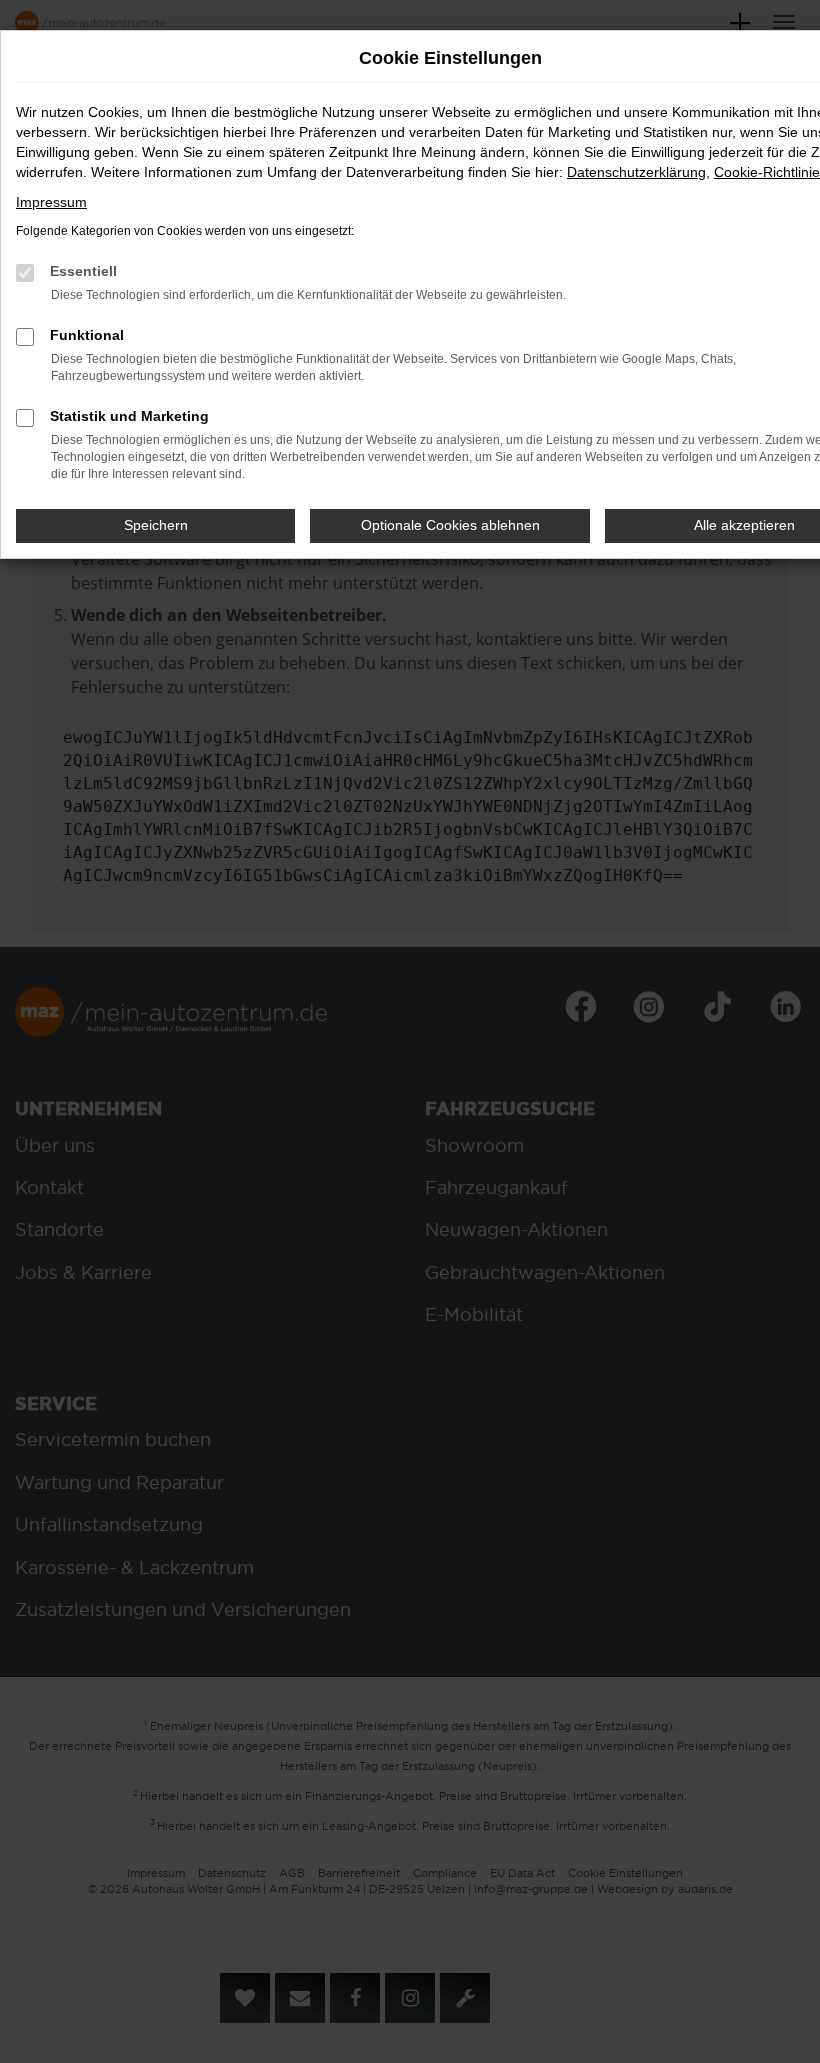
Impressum (51, 202)
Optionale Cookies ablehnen (450, 525)
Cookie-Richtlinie (767, 172)
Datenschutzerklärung (636, 172)
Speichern (156, 525)
